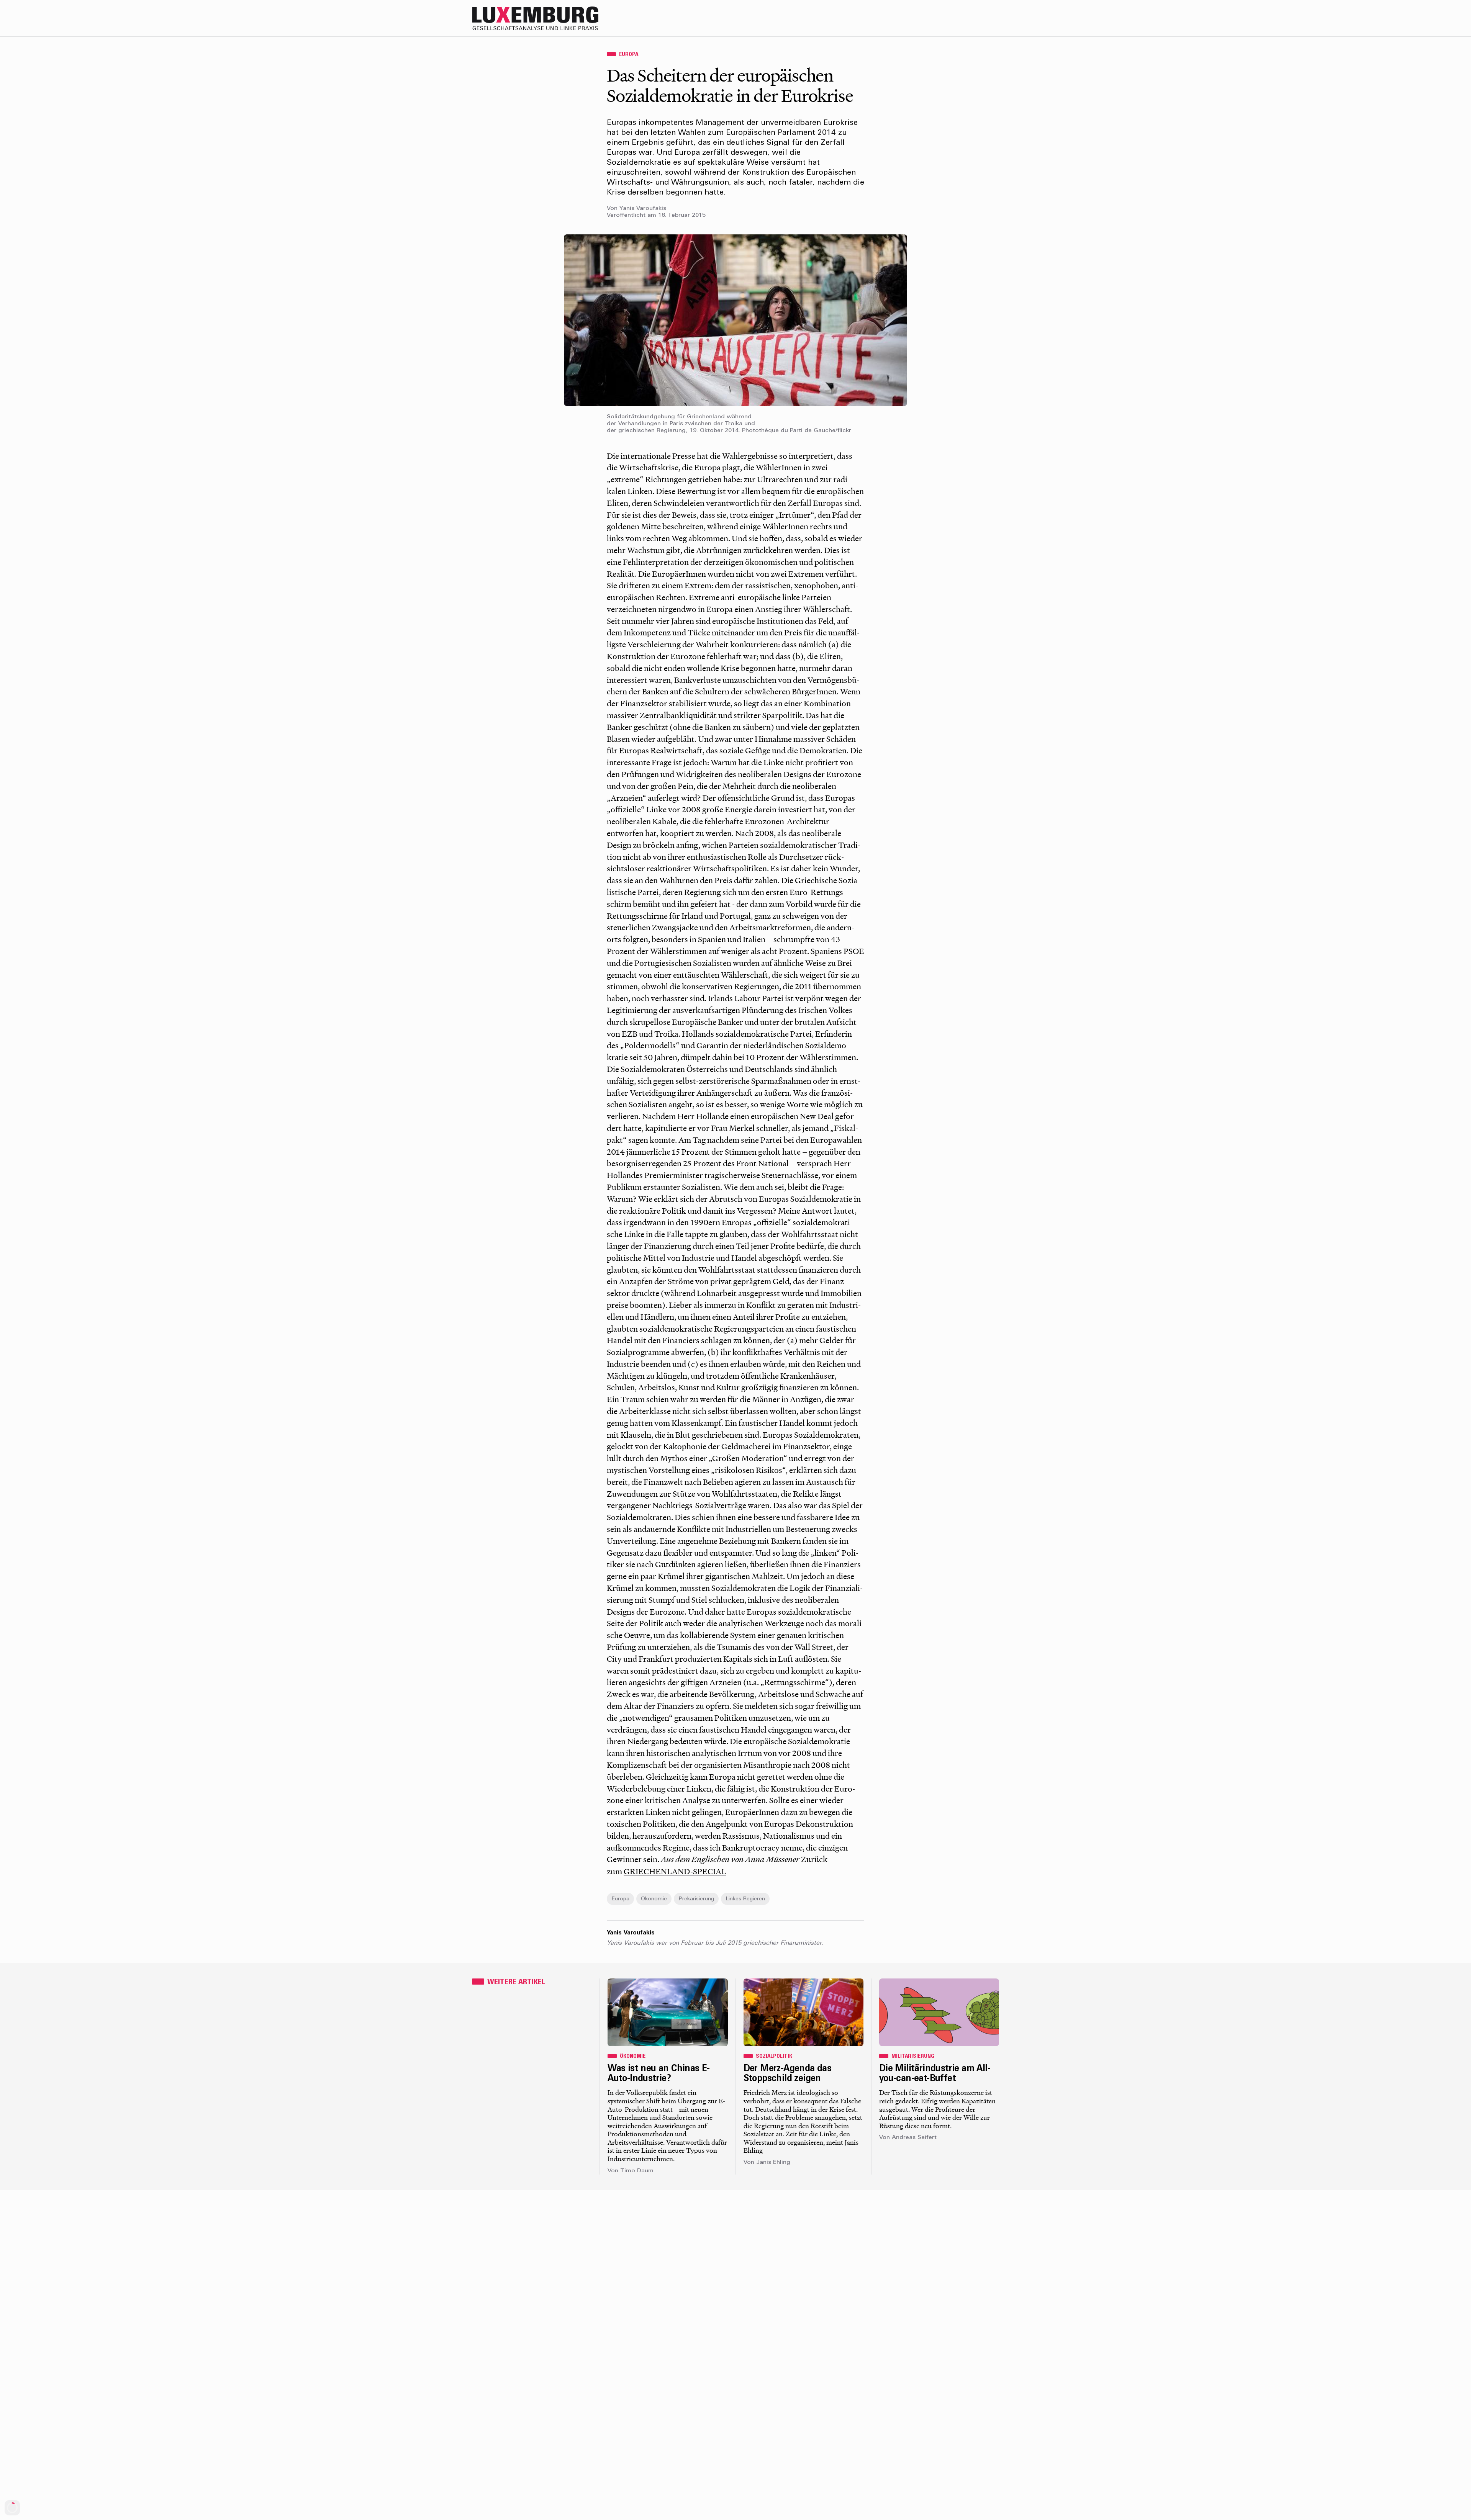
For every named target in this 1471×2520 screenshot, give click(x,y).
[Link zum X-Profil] (946, 18)
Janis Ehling (773, 2162)
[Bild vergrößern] (735, 320)
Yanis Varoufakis (643, 209)
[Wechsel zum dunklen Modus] (977, 18)
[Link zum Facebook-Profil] (962, 18)
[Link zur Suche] (931, 18)
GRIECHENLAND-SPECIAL (675, 1871)
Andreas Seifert (914, 2138)
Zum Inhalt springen (1446, 5)
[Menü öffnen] (992, 18)
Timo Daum (637, 2171)
